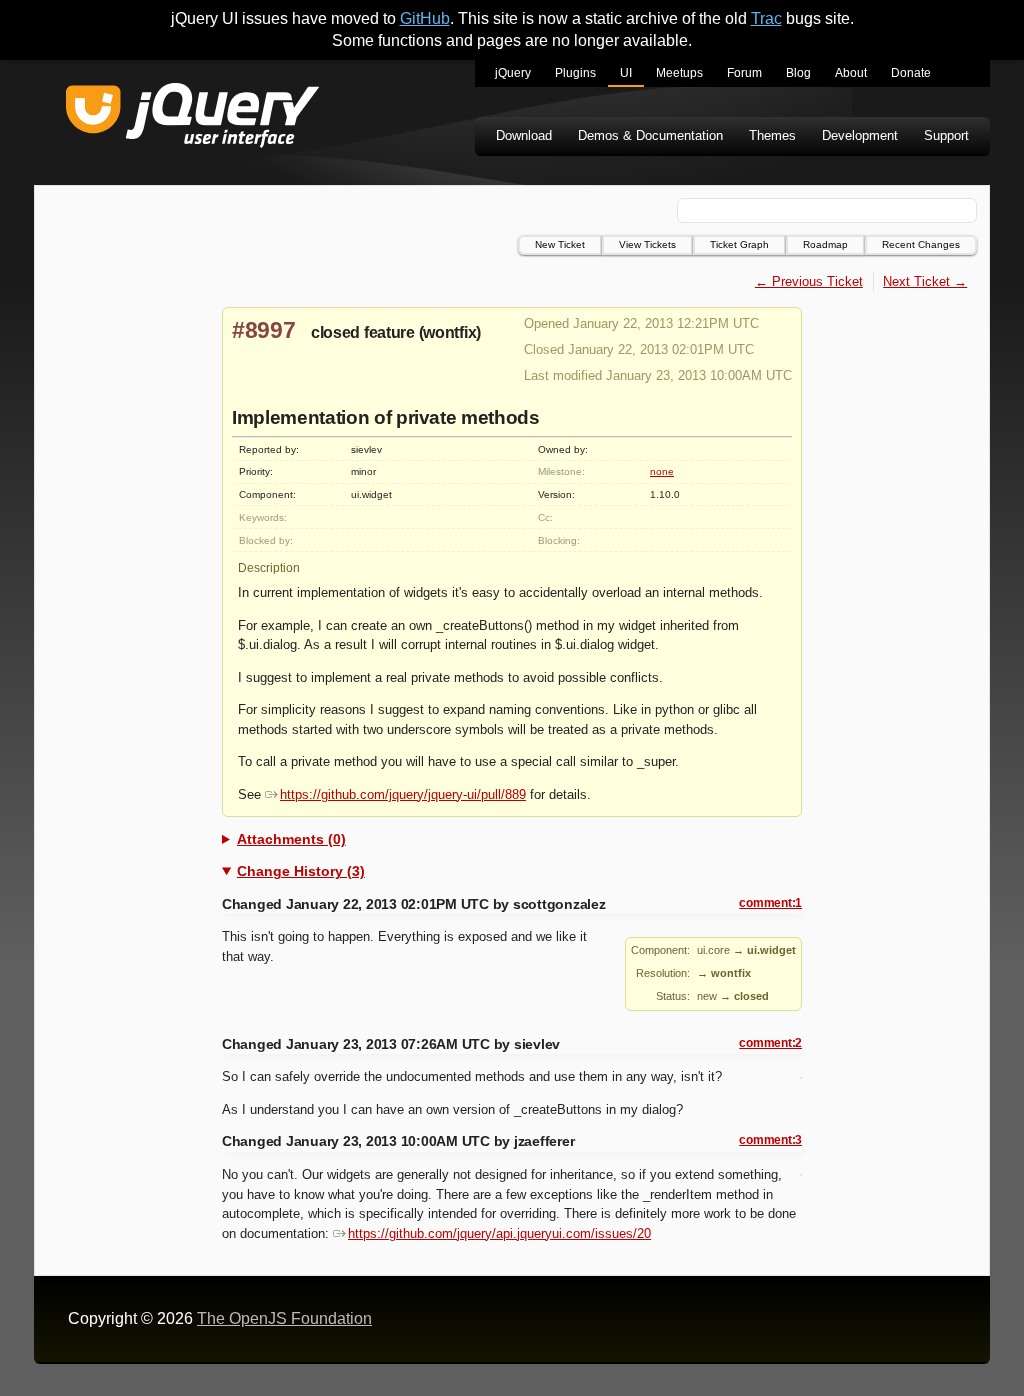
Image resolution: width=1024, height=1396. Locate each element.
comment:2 (770, 1043)
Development (860, 135)
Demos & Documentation (650, 135)
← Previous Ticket (809, 281)
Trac (766, 18)
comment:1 (770, 903)
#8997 (264, 330)
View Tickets (647, 244)
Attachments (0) (291, 839)
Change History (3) (301, 871)
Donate (911, 73)
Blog (798, 73)
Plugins (575, 73)
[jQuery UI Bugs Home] (192, 118)
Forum (744, 73)
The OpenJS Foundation (284, 1318)
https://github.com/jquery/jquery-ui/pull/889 (403, 794)
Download (524, 135)
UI (626, 73)
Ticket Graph (739, 244)
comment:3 (770, 1140)
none (662, 471)
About (851, 73)
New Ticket (560, 244)
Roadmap (825, 244)
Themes (772, 135)
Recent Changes (921, 244)
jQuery (513, 73)
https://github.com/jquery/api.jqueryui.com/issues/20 (499, 1233)
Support (946, 135)
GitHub (425, 18)
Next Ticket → (925, 281)
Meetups (679, 73)
